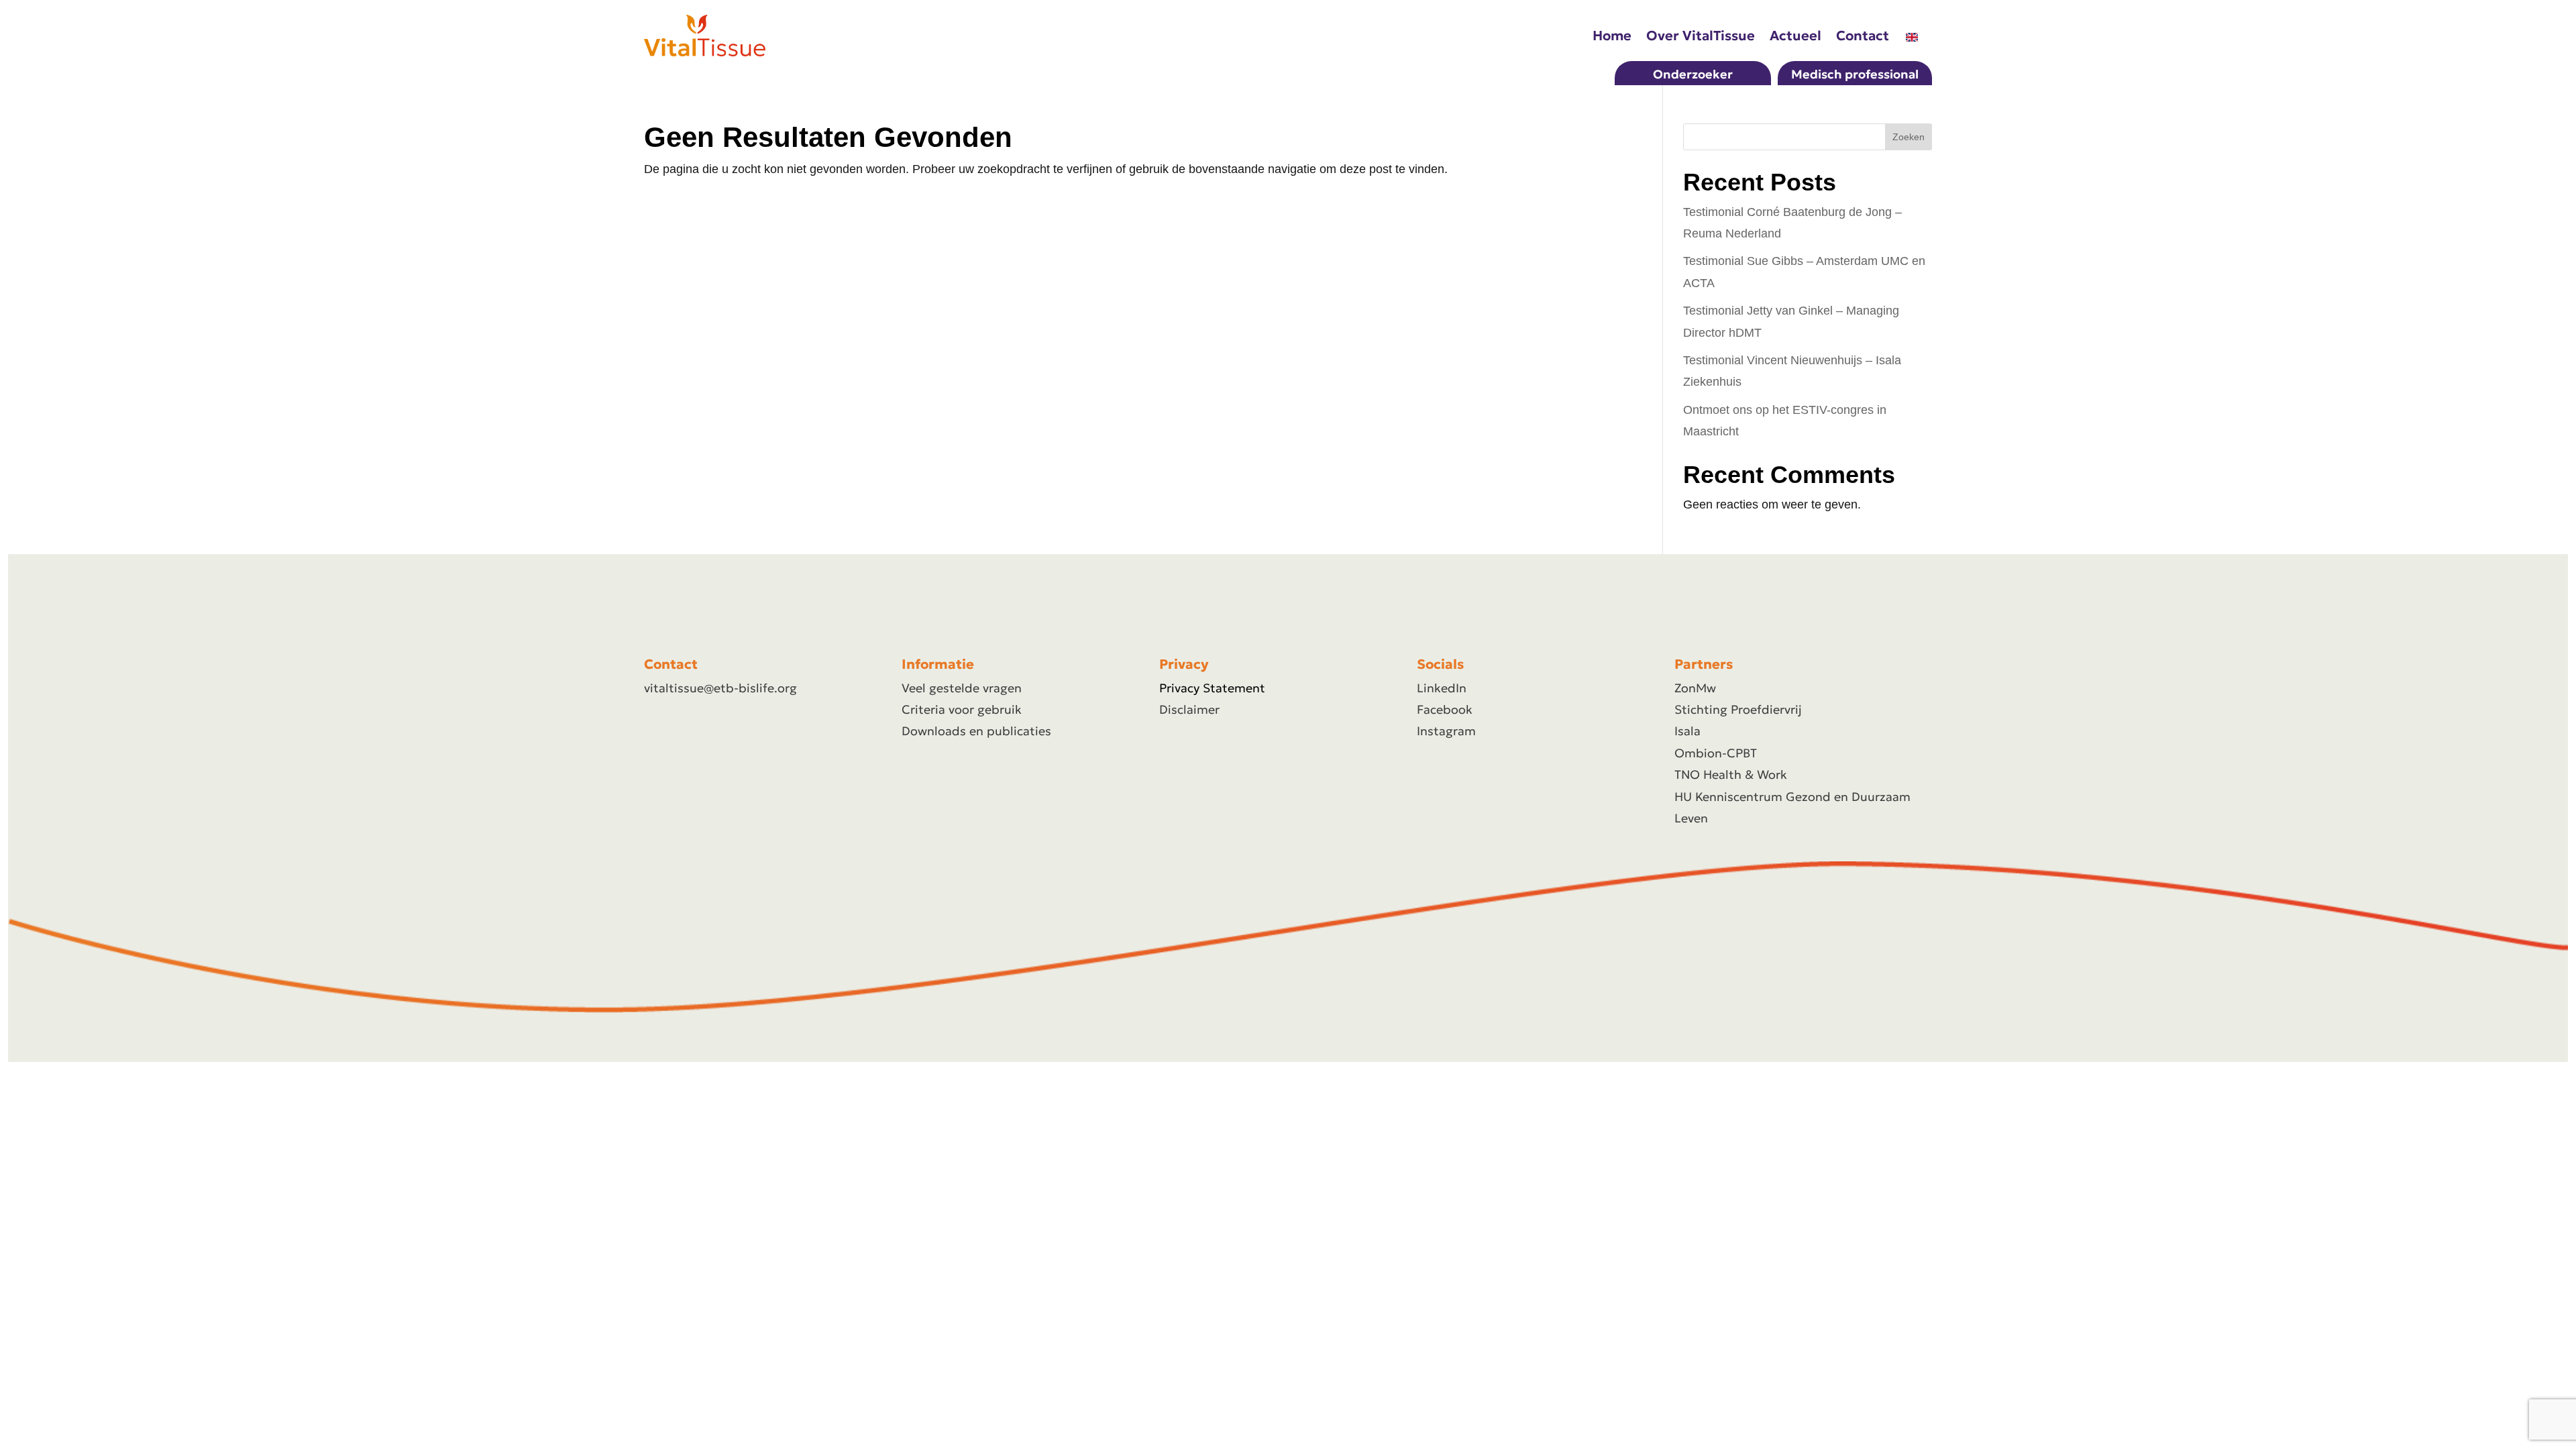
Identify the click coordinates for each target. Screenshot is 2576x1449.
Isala (1687, 731)
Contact (1863, 36)
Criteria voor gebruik (962, 709)
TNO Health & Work (1731, 774)
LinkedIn (1442, 688)
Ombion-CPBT (1716, 753)
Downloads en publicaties (976, 731)
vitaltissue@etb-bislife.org (720, 688)
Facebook (1445, 709)
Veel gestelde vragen (962, 688)
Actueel (1795, 36)
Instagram (1446, 731)
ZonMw (1695, 688)
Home (1612, 36)
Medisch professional (1855, 74)
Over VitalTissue (1701, 36)
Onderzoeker (1693, 74)
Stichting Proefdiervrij (1738, 709)
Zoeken (1909, 137)
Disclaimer (1189, 709)
